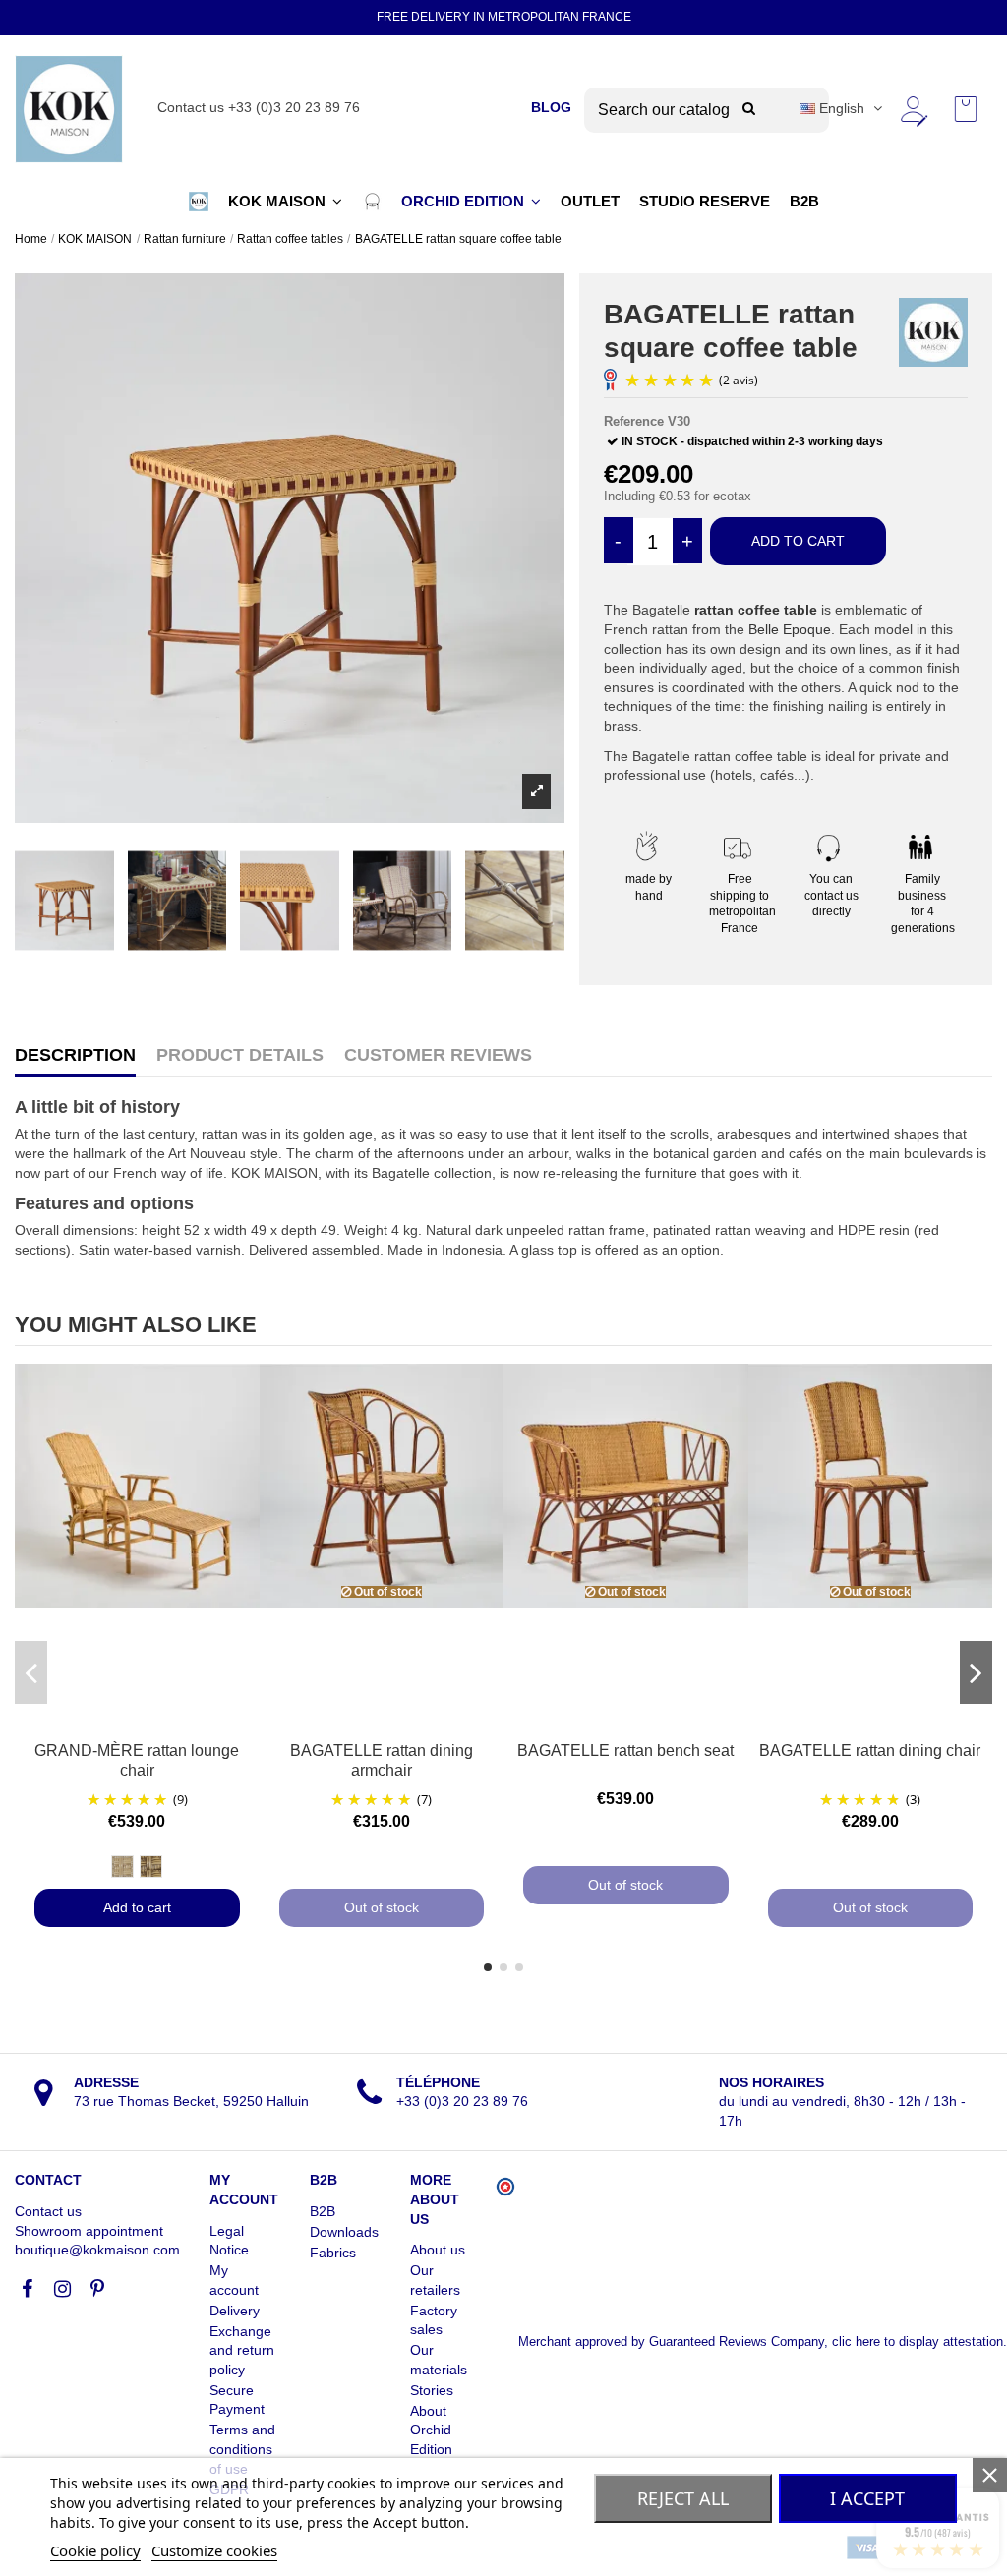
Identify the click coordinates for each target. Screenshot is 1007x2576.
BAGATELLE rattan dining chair (870, 1751)
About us (438, 2250)
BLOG (551, 107)
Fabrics (333, 2253)
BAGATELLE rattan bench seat (625, 1751)
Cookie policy (95, 2550)
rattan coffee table (756, 610)
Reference (634, 421)
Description (75, 1055)
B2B (323, 2211)
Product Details (240, 1055)
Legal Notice (229, 2241)
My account (234, 2280)
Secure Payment (237, 2400)
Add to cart (798, 541)
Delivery (235, 2311)
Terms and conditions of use (242, 2449)
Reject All (683, 2498)
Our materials (439, 2360)
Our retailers (435, 2280)
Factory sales (434, 2320)
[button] (199, 202)
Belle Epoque (790, 629)
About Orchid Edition (431, 2430)
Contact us (48, 2211)
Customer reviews (438, 1055)
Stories (432, 2390)
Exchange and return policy (242, 2350)
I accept (867, 2498)
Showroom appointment (89, 2231)
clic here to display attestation (918, 2342)
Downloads (344, 2232)
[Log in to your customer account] (913, 109)
